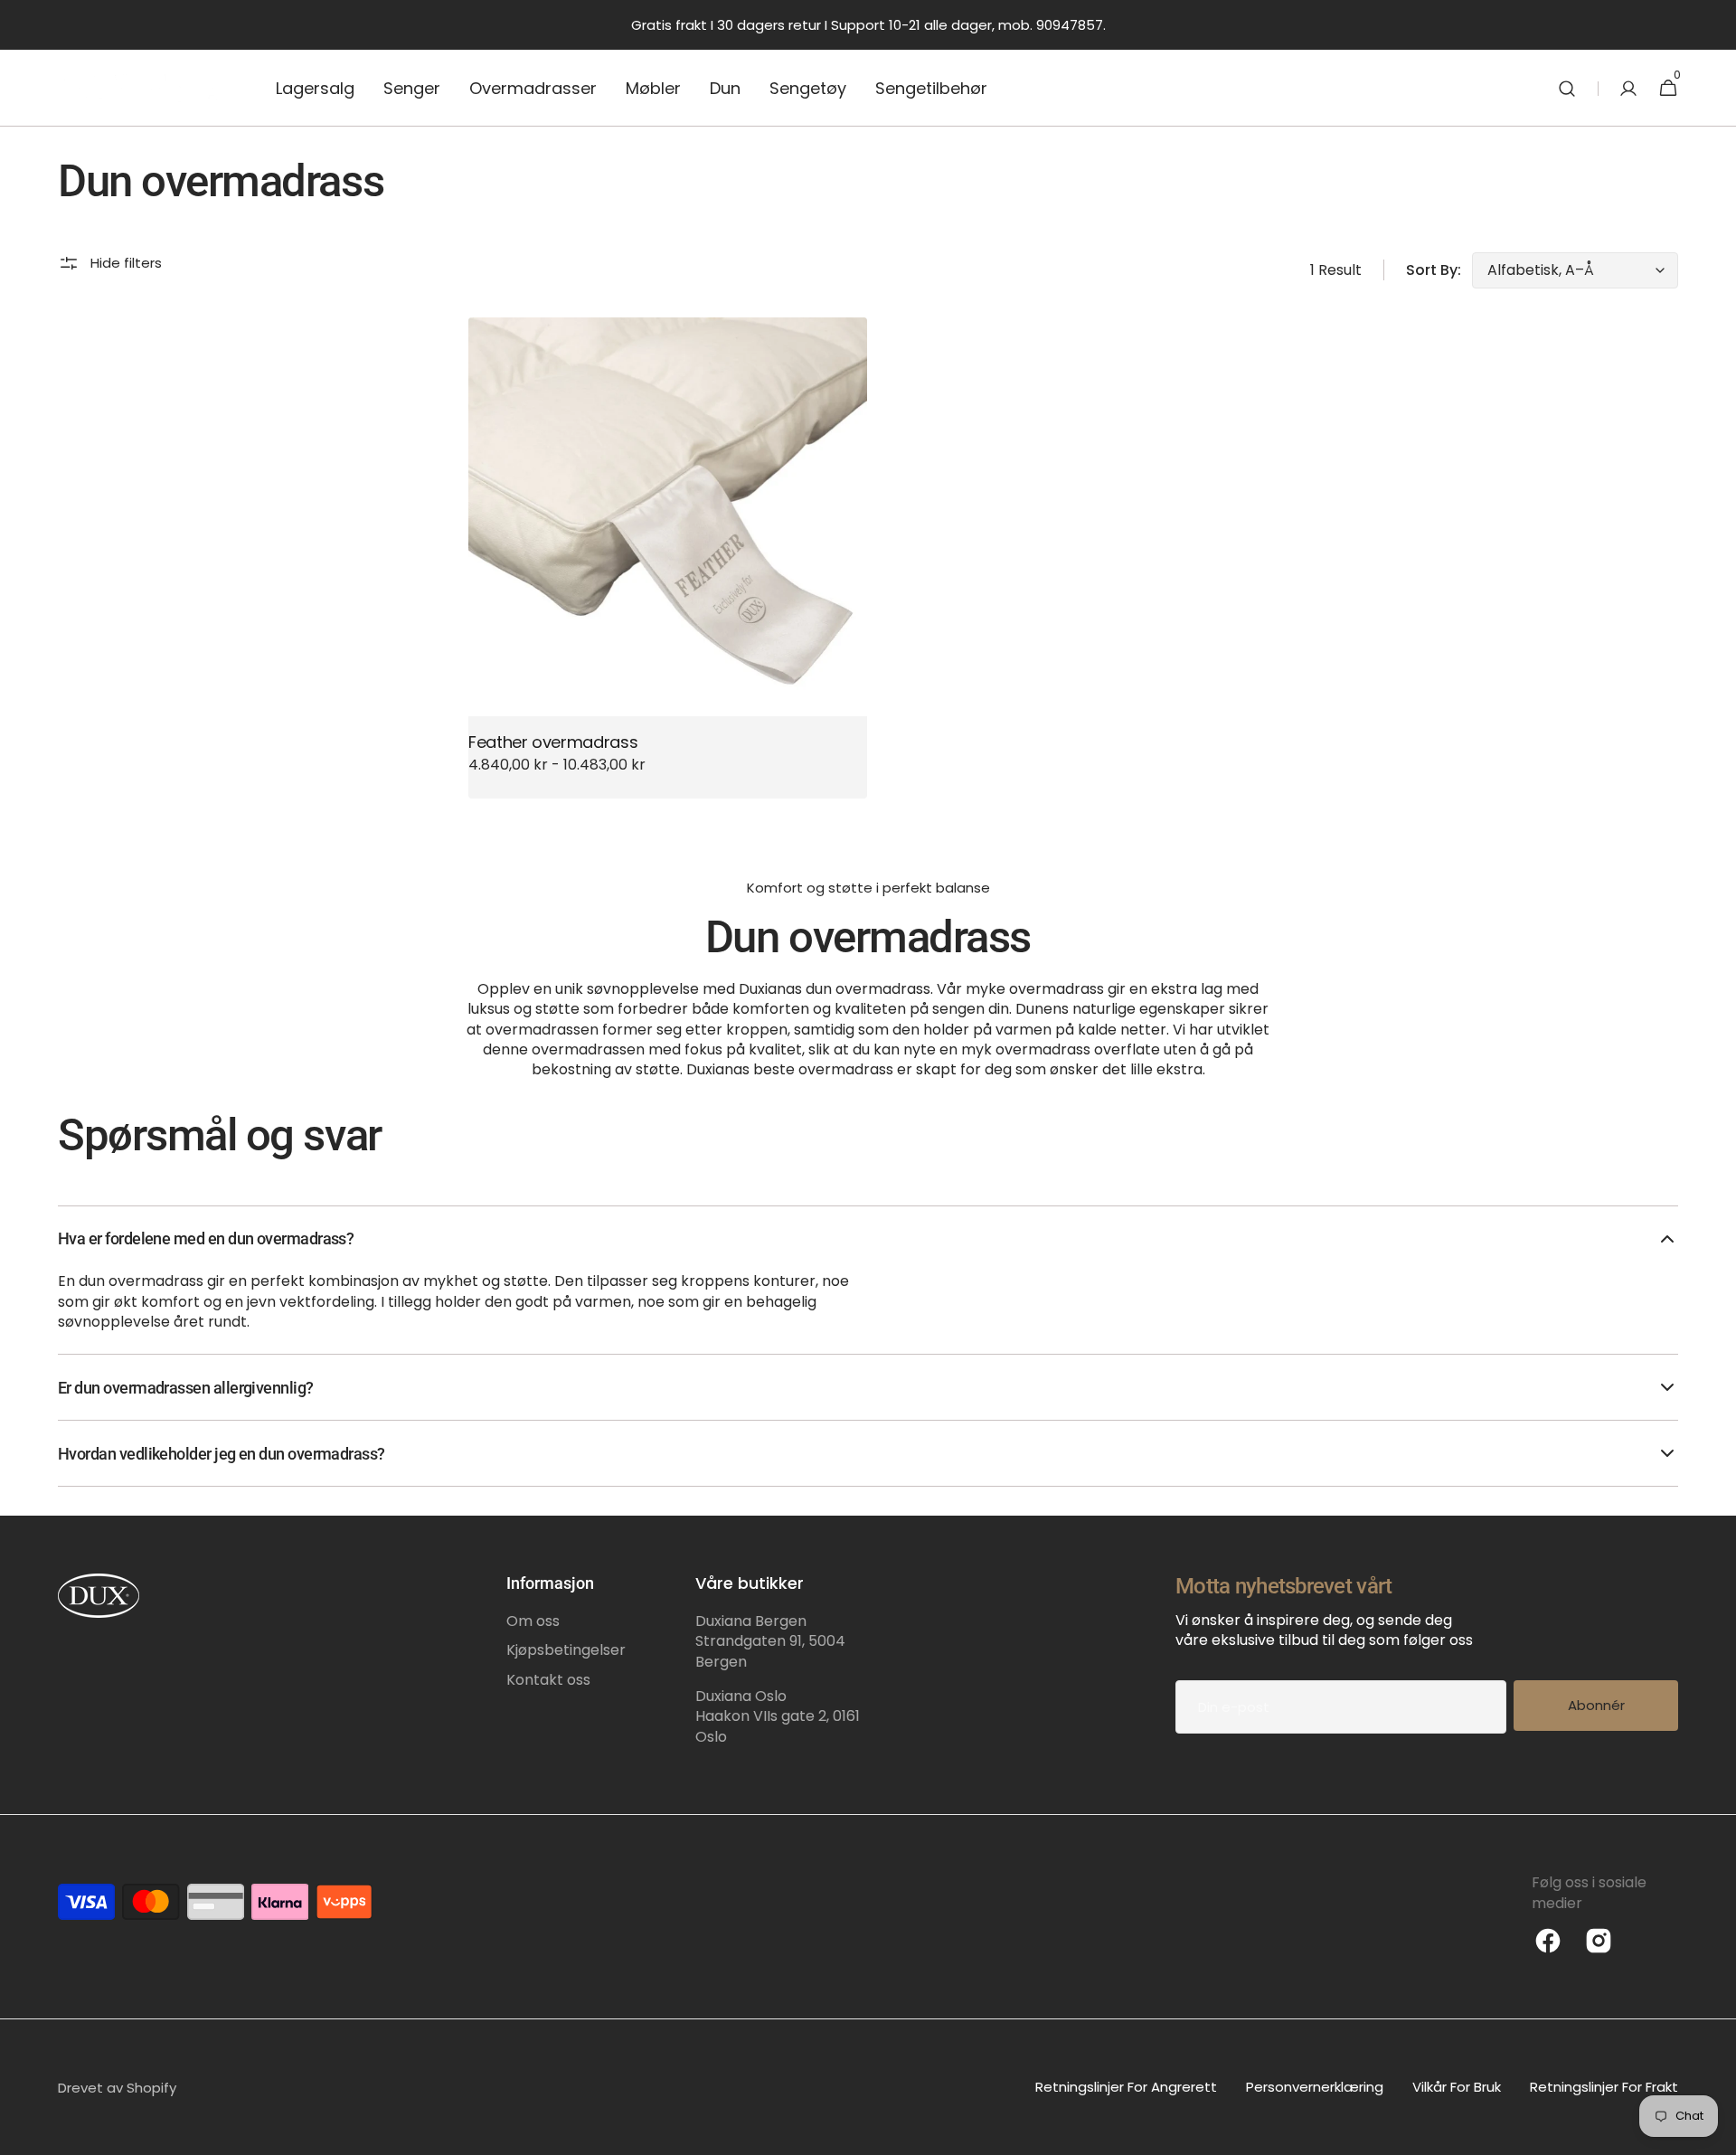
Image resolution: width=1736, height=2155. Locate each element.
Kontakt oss (548, 1680)
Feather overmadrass (553, 742)
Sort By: (1434, 270)
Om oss (533, 1621)
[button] (1567, 88)
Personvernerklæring (1315, 2087)
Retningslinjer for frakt (1604, 2087)
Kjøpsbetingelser (566, 1650)
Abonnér (1596, 1705)
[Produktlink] (668, 558)
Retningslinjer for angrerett (1126, 2087)
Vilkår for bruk (1457, 2087)
